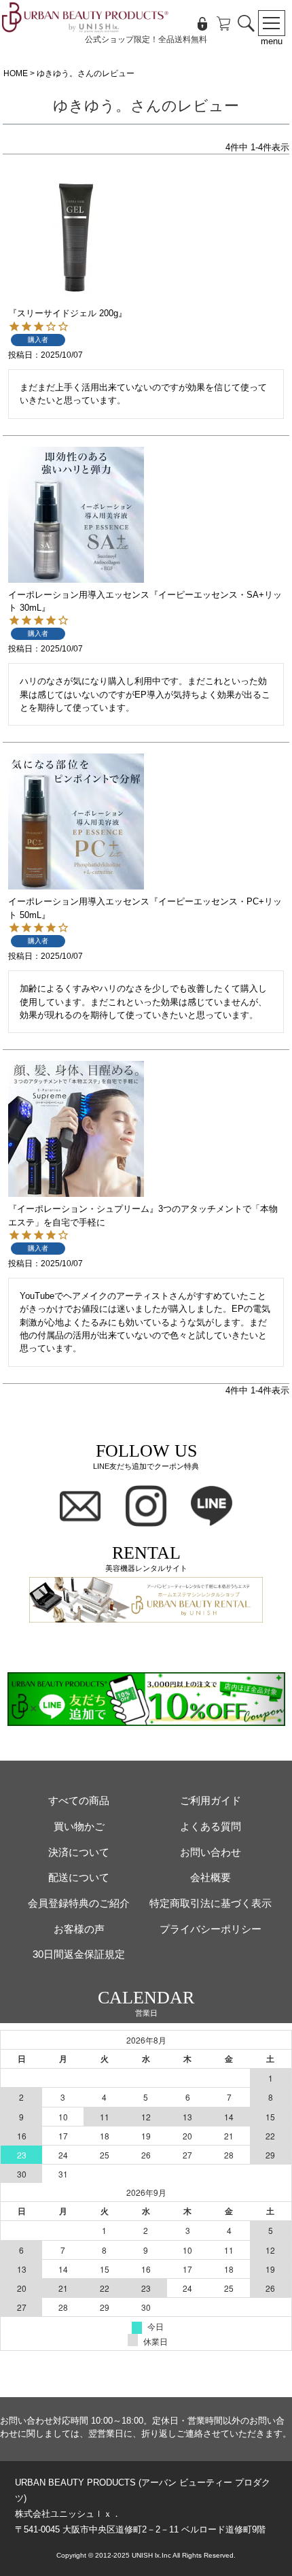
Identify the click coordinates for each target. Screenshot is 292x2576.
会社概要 (211, 1877)
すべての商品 (79, 1800)
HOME (16, 73)
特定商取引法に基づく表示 (211, 1903)
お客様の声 (79, 1929)
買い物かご (79, 1826)
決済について (79, 1852)
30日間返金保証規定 (79, 1954)
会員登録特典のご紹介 (79, 1903)
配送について (79, 1877)
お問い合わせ (211, 1852)
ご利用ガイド (211, 1800)
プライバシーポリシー (211, 1929)
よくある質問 (211, 1826)
